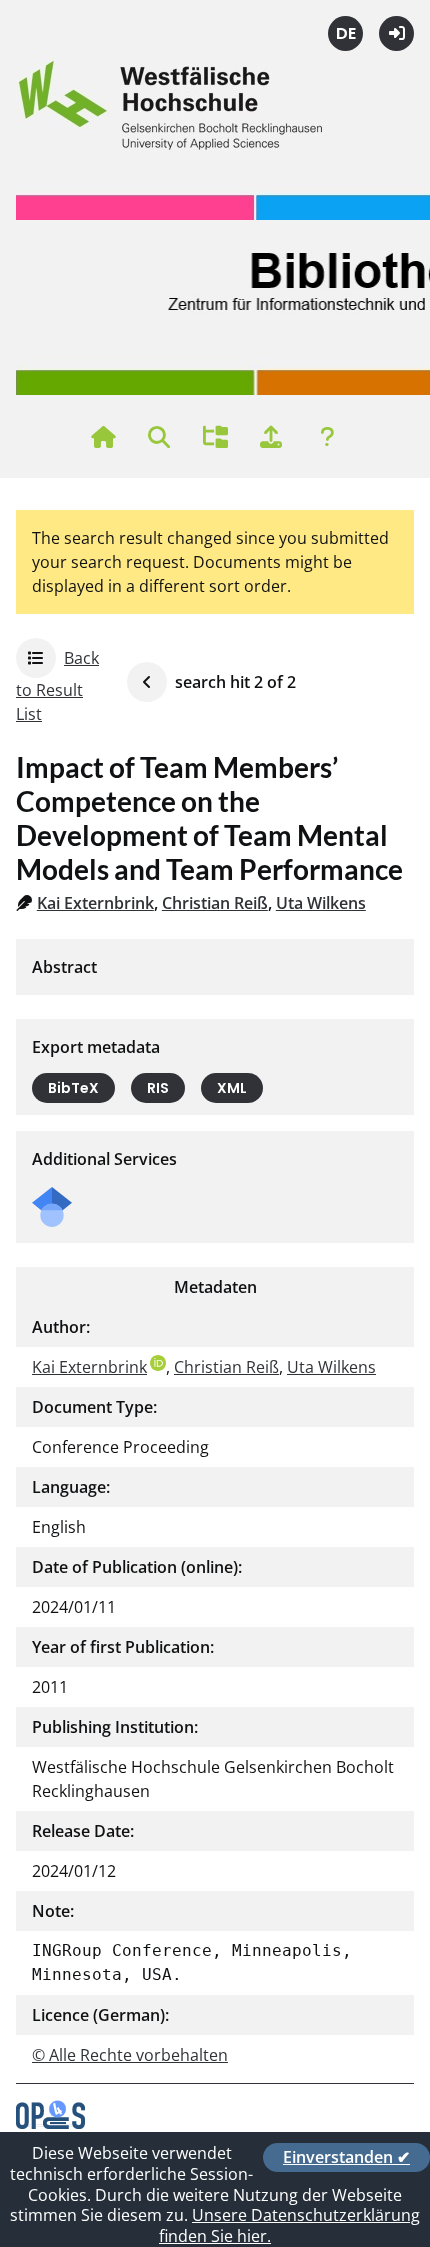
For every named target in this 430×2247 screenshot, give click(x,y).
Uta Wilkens (321, 903)
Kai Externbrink (95, 903)
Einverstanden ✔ (346, 2157)
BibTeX (73, 1088)
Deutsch (345, 33)
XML (232, 1088)
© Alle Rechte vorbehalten (130, 2055)
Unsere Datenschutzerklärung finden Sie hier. (289, 2225)
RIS (158, 1088)
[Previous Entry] (147, 682)
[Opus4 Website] (50, 2123)
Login (396, 33)
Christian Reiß (215, 903)
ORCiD (158, 1363)
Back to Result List (57, 686)
